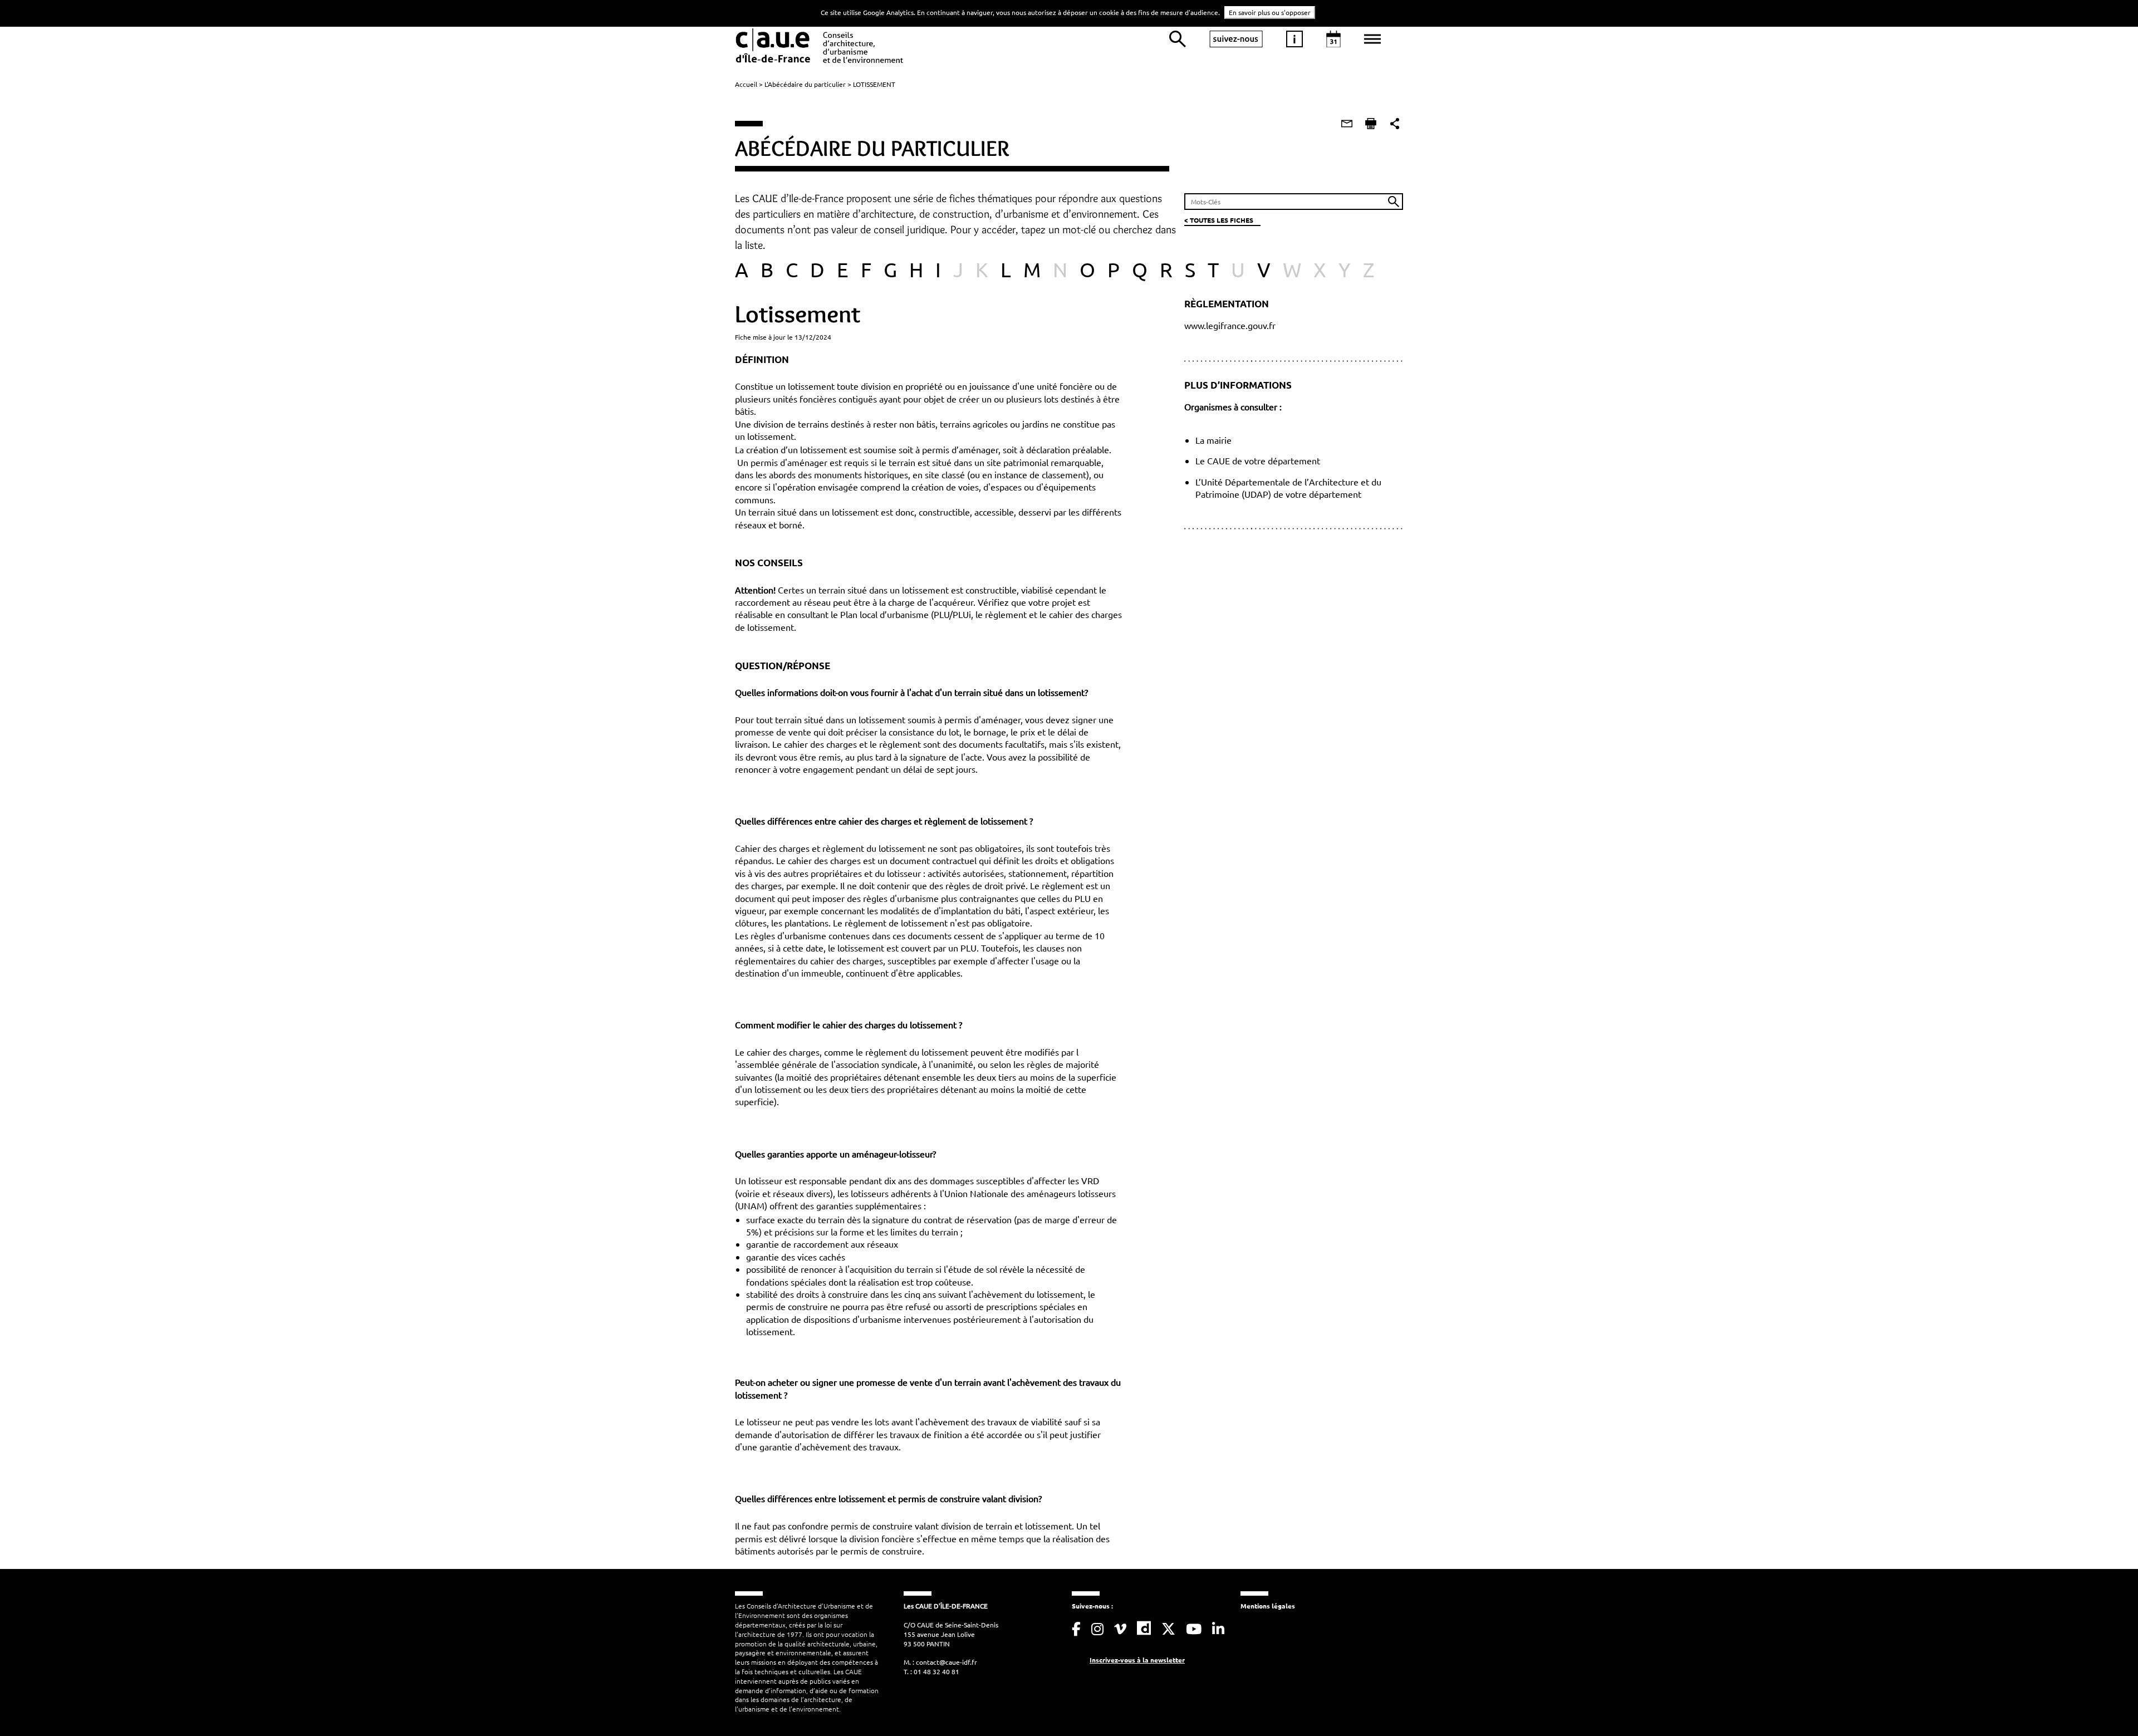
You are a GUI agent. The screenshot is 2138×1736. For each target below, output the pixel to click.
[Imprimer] (1371, 124)
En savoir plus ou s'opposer (1270, 12)
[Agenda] (1333, 39)
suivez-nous (1236, 39)
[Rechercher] (1178, 39)
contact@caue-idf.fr (947, 1662)
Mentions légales (1268, 1606)
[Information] (1294, 39)
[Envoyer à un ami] (1347, 124)
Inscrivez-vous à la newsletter (1137, 1660)
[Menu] (1372, 39)
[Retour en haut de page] (2107, 1705)
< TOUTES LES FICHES (1219, 220)
